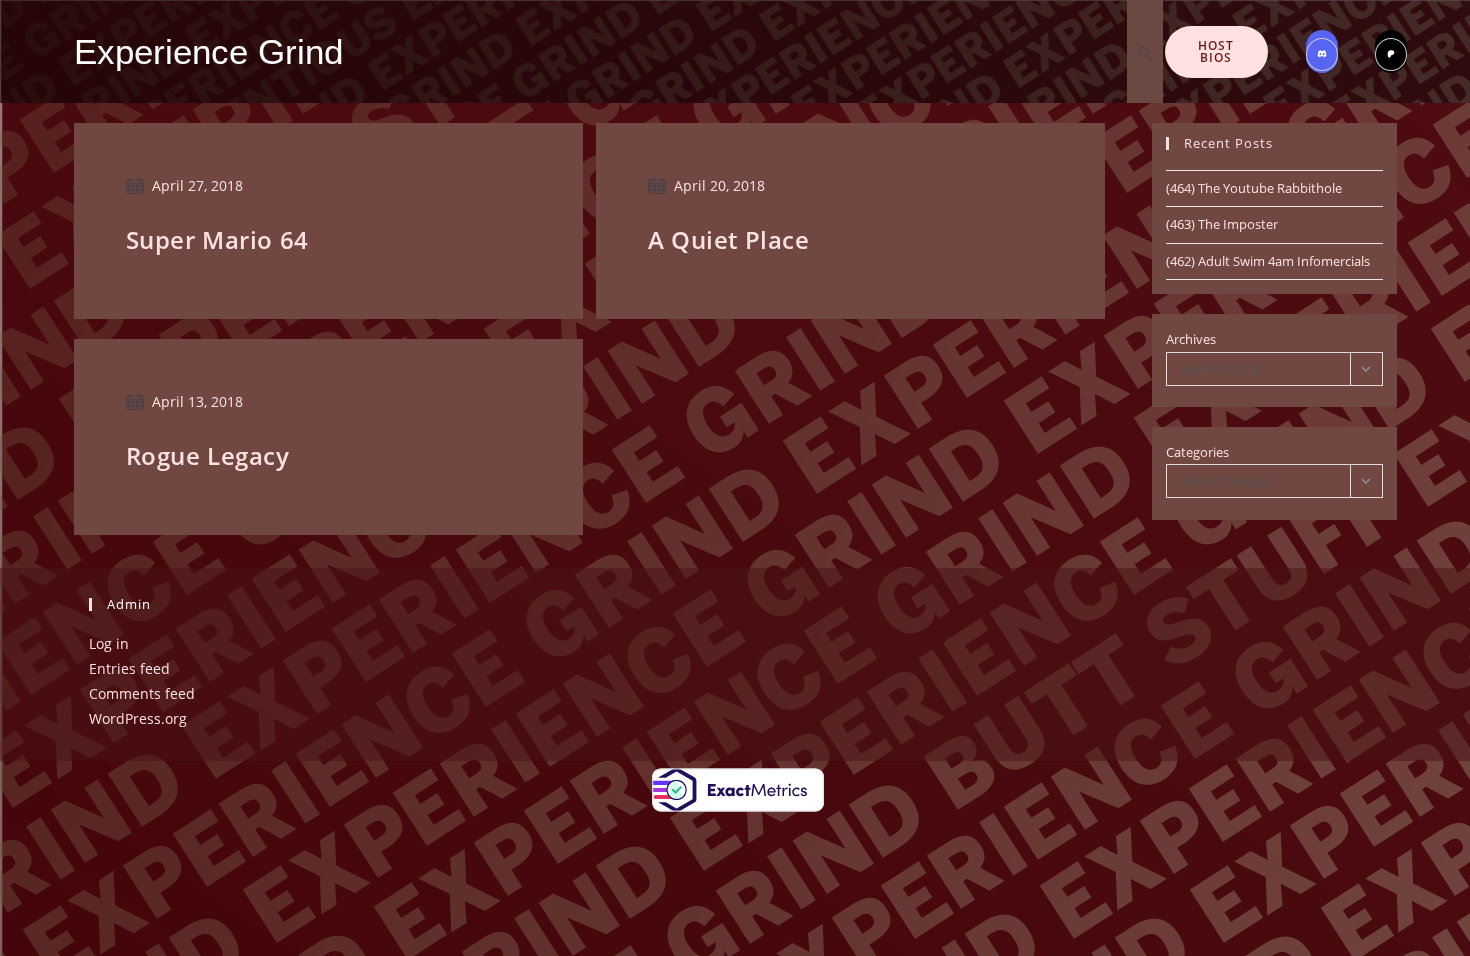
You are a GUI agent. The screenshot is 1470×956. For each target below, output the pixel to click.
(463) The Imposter (1222, 224)
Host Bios (1216, 51)
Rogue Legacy (208, 455)
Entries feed (129, 668)
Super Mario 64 (217, 239)
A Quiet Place (729, 239)
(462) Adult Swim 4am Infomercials (1268, 261)
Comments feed (142, 693)
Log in (109, 643)
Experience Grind (208, 51)
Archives (1191, 339)
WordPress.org (138, 718)
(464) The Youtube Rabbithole (1254, 188)
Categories (1197, 452)
